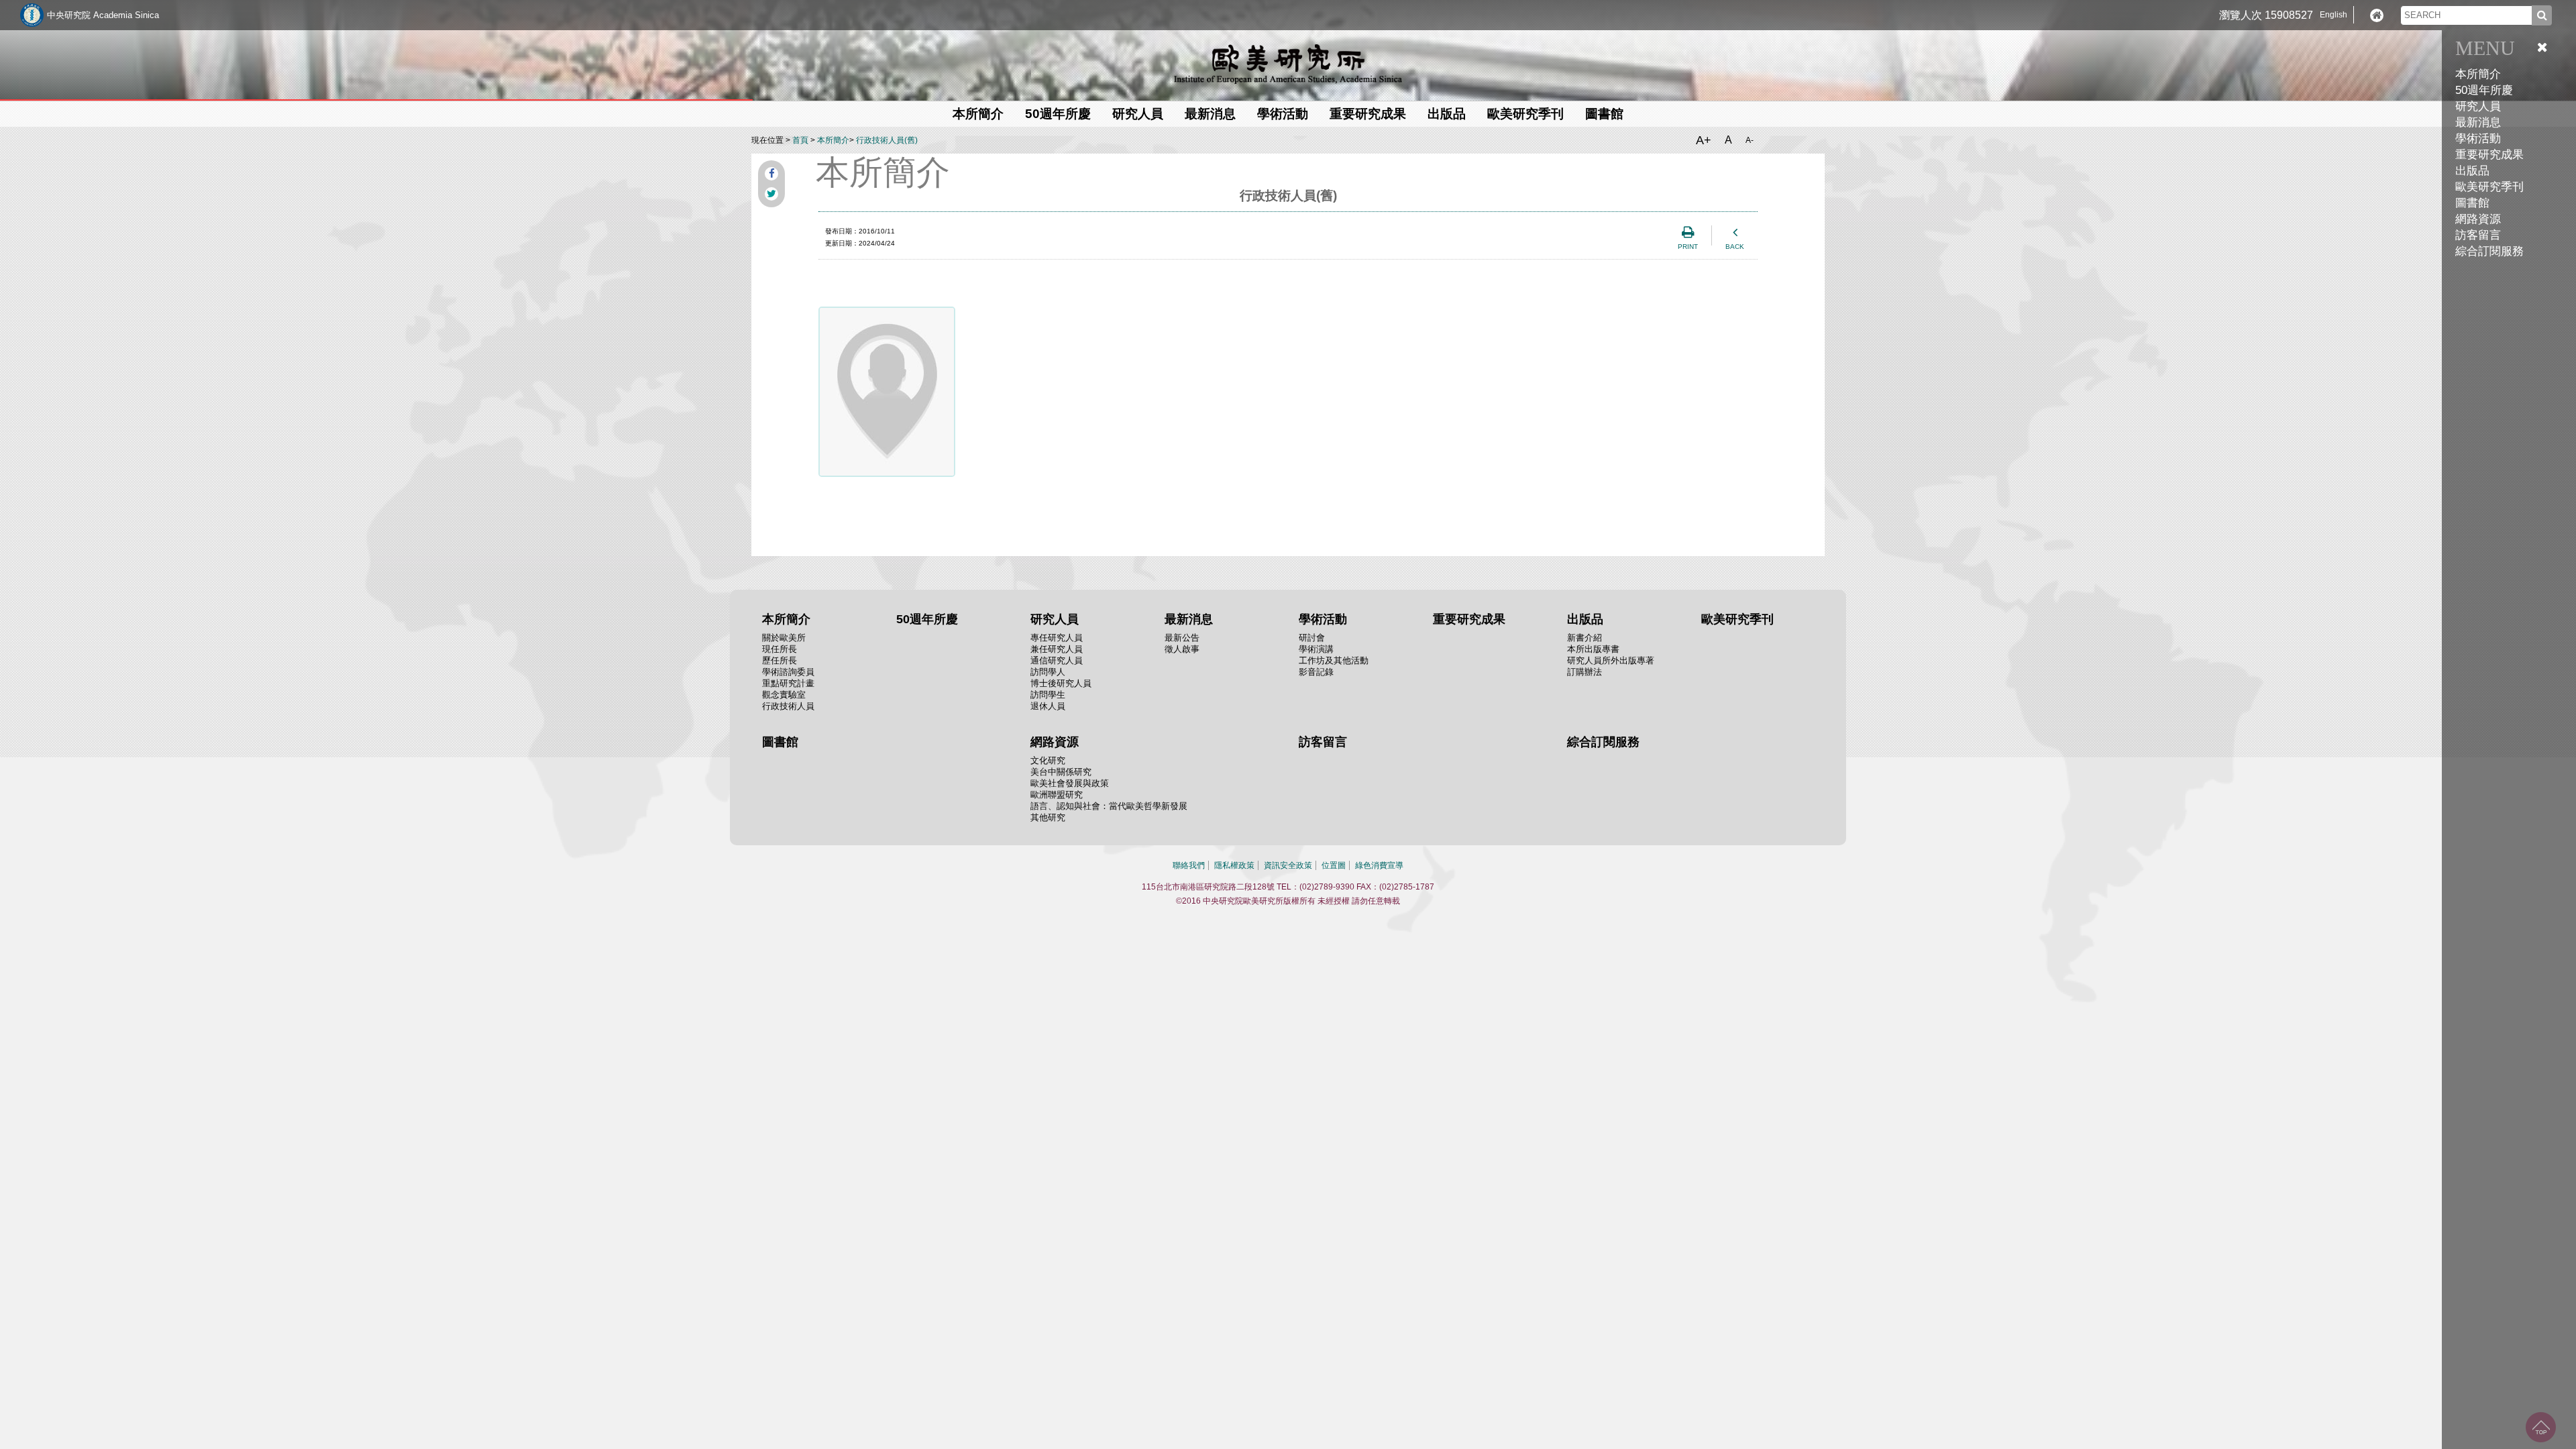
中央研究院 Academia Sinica (103, 15)
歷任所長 (780, 660)
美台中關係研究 (1061, 772)
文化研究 (1048, 760)
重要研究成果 (2489, 155)
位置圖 (1334, 865)
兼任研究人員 (1057, 649)
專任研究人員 (1057, 638)
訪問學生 (1048, 695)
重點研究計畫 (788, 683)
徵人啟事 (1182, 649)
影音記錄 (1316, 672)
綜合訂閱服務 (2489, 251)
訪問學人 (1048, 672)
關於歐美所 (784, 638)
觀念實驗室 (784, 695)
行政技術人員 (788, 706)
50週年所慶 (2484, 90)
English (2333, 15)
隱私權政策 (1234, 865)
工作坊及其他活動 (1334, 660)
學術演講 (1316, 649)
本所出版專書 (1593, 649)
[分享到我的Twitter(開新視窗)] (771, 194)
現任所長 (780, 649)
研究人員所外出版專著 (1611, 660)
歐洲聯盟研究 (1057, 795)
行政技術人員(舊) (887, 140)
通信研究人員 (1057, 660)
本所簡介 (833, 140)
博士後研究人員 (1061, 683)
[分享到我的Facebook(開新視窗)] (771, 174)
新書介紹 (1585, 638)
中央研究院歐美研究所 (1288, 64)
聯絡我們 (1189, 865)
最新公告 (1182, 638)
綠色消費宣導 (1379, 865)
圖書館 (2472, 203)
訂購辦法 (1585, 672)
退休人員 (1048, 706)
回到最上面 (2541, 1427)
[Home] (2377, 15)
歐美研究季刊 (2489, 187)
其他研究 (1048, 817)
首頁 (800, 140)
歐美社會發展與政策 (1070, 783)
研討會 (1312, 638)
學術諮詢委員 (788, 672)
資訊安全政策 (1288, 865)
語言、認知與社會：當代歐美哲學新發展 (1109, 806)
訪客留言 (2478, 235)
